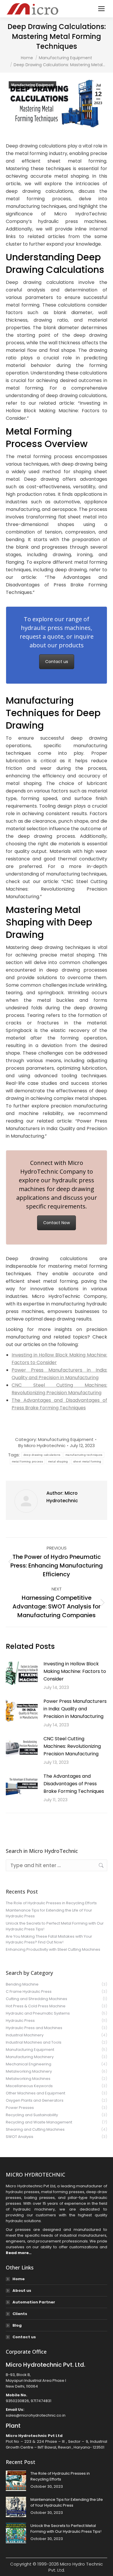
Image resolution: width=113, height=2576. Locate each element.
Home (19, 2279)
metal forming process (27, 1461)
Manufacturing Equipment (32, 85)
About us (22, 2291)
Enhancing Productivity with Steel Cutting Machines (53, 1949)
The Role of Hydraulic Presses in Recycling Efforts (51, 1903)
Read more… (19, 2253)
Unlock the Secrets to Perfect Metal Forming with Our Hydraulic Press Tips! (55, 1926)
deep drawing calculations (42, 1455)
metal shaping (58, 1461)
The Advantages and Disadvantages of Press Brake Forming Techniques (74, 1784)
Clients (20, 2314)
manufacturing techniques (84, 1455)
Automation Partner (34, 2302)
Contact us (57, 662)
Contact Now (57, 1223)
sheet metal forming (87, 1461)
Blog (17, 2325)
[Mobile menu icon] (101, 9)
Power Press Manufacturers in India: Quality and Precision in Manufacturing (75, 1709)
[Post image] (22, 1673)
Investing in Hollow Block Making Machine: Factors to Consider (75, 1671)
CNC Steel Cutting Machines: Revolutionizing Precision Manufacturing (72, 1746)
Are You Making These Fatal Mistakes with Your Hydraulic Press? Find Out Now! (49, 1939)
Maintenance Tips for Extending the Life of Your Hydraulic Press (49, 1913)
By (42, 1445)
